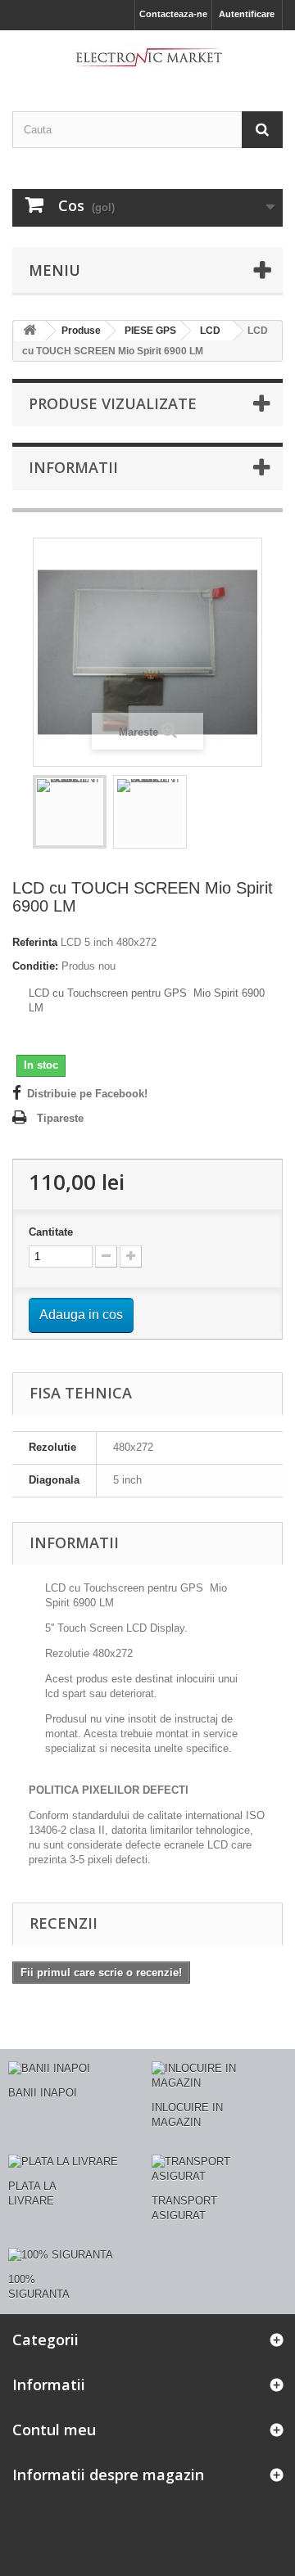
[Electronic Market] (147, 56)
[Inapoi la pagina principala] (29, 331)
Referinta (35, 942)
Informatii (73, 467)
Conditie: (35, 966)
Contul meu (54, 2430)
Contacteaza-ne (173, 14)
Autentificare (247, 14)
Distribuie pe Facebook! (87, 1094)
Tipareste (60, 1118)
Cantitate (51, 1232)
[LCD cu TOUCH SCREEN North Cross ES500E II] (70, 812)
